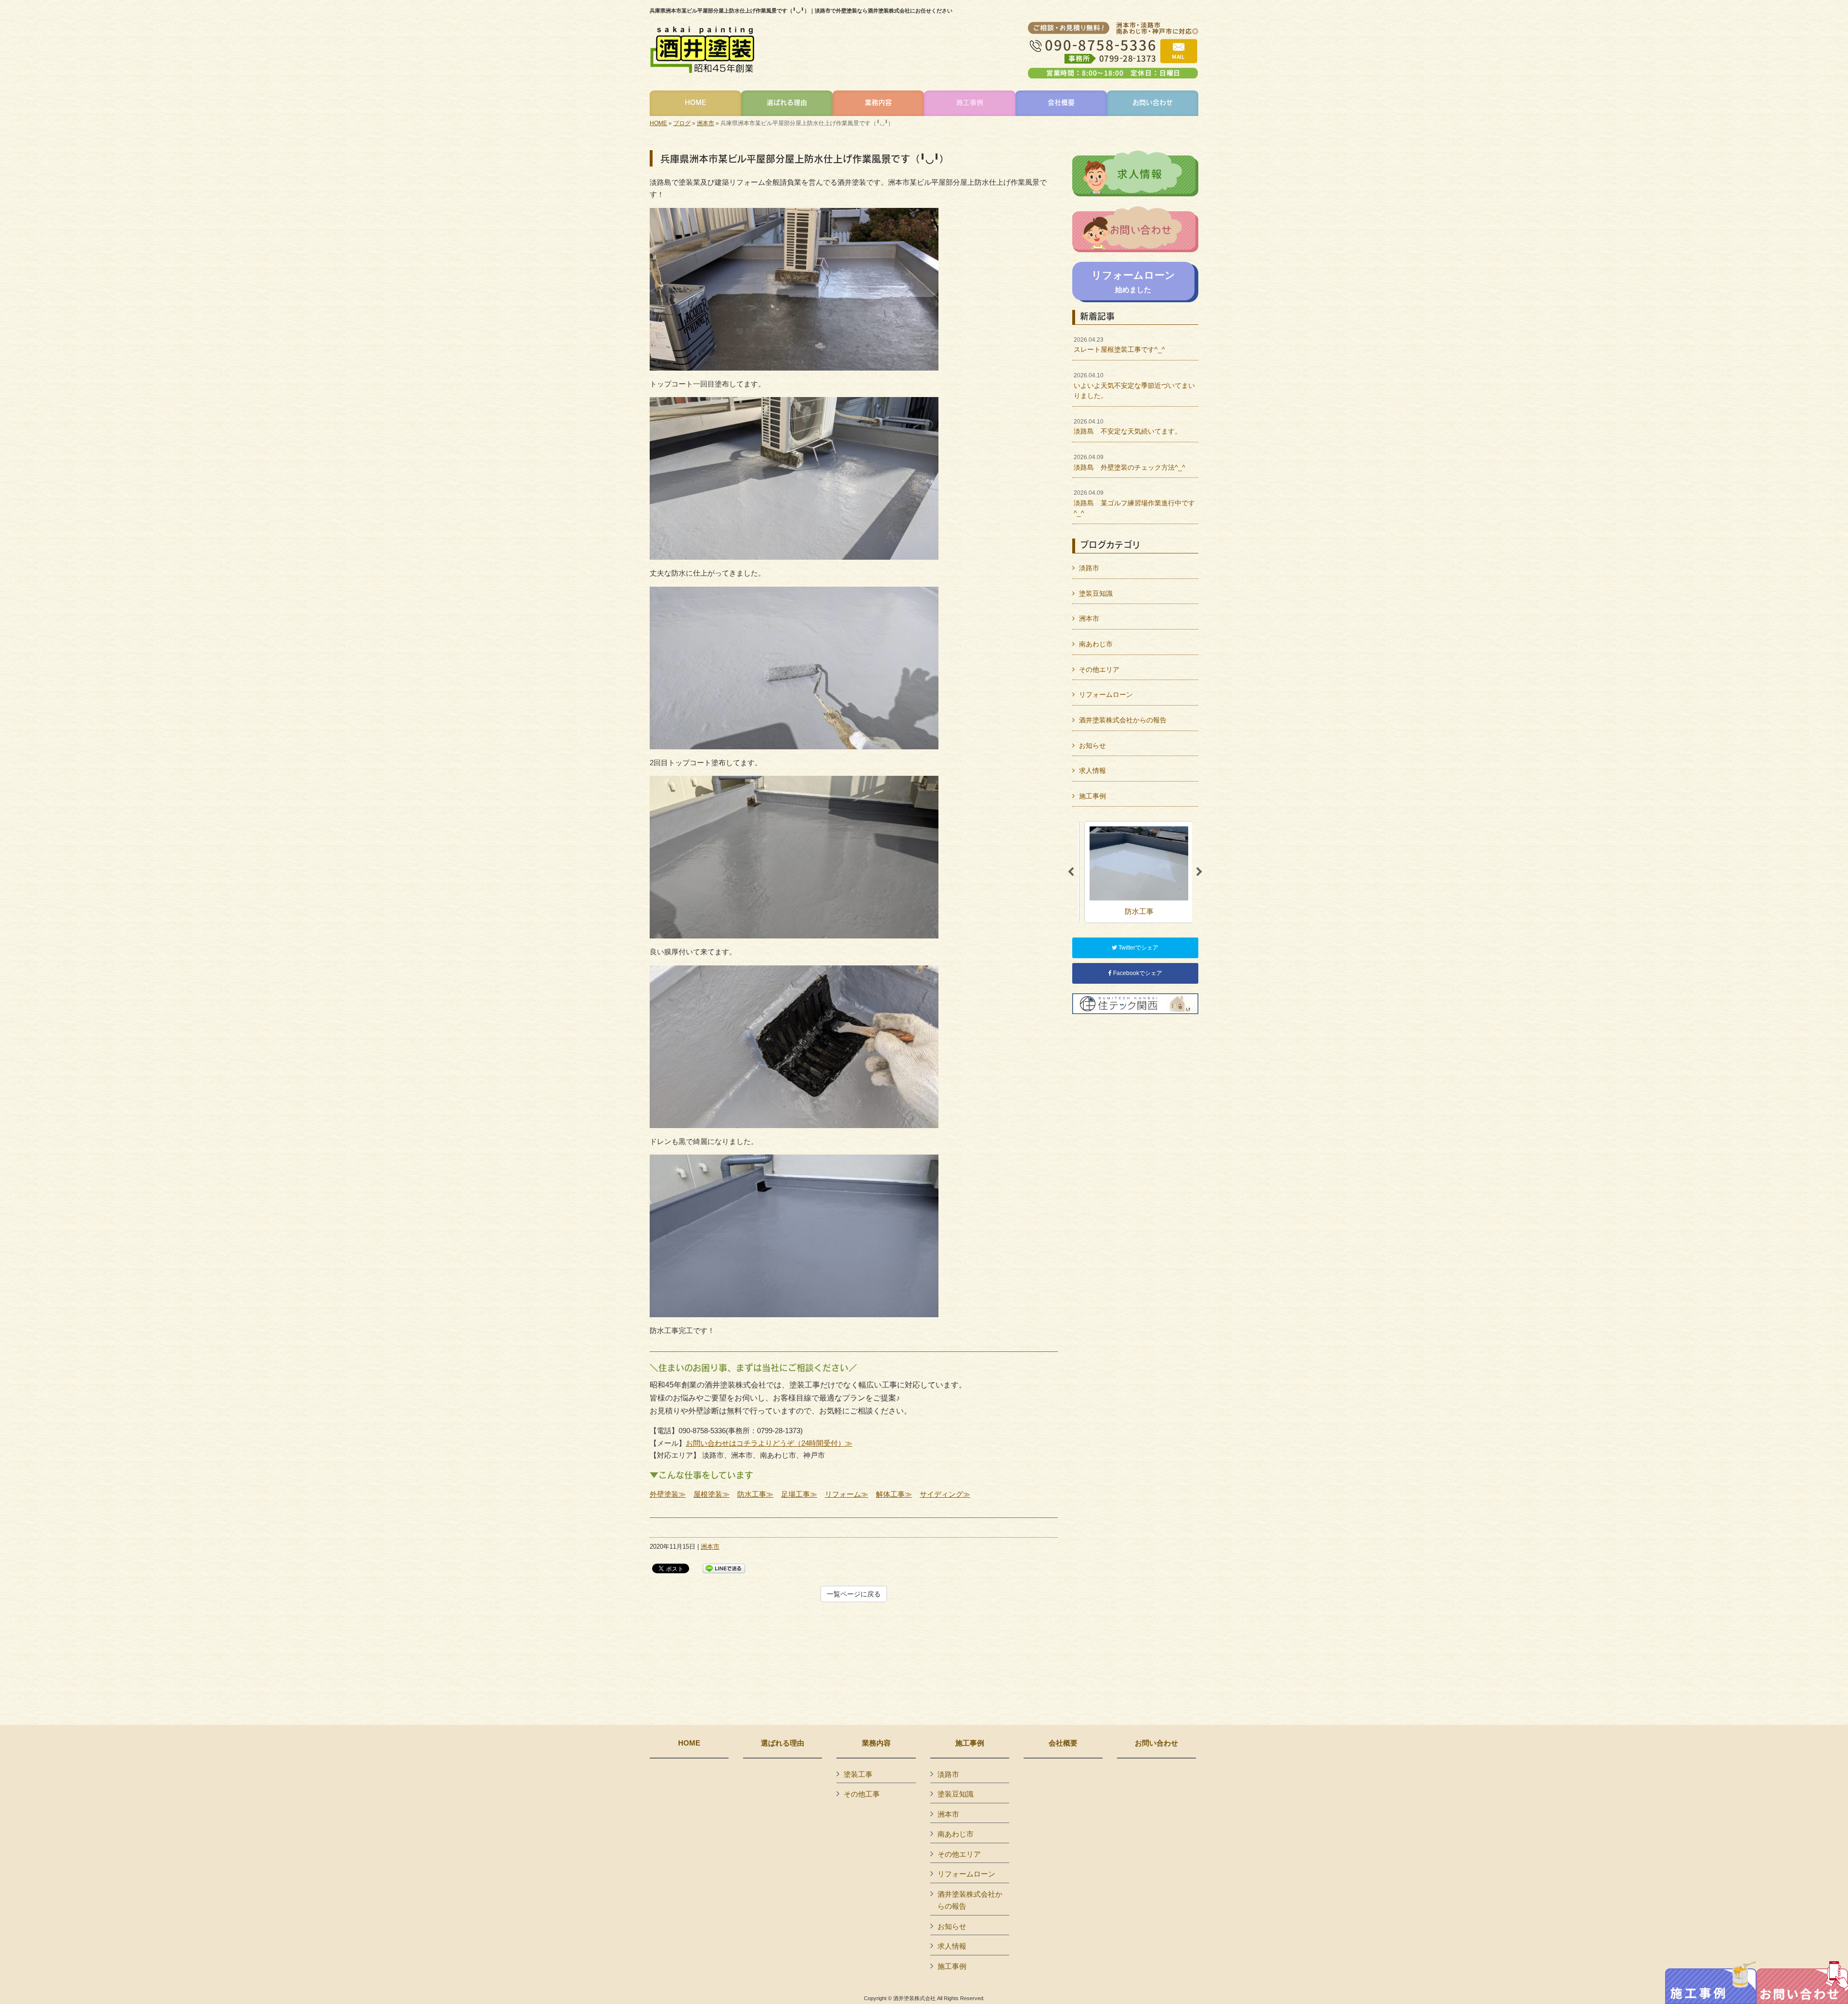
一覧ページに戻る (854, 1594)
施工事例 (1092, 796)
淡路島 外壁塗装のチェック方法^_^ (1129, 462)
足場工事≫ (799, 1494)
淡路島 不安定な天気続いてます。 (1128, 427)
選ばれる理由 (783, 1743)
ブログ (682, 123)
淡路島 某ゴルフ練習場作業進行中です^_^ (1134, 503)
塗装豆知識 (1096, 593)
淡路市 (1089, 568)
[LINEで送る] (724, 1568)
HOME (658, 123)
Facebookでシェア (1137, 973)
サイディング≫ (945, 1494)
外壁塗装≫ (668, 1494)
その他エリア (1099, 669)
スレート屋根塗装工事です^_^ (1119, 345)
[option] (1135, 872)
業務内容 (876, 1743)
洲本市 (706, 123)
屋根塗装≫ (712, 1494)
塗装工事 (858, 1774)
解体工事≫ (894, 1494)
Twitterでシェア (1138, 948)
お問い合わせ (1156, 1743)
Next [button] (1199, 872)
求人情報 (1092, 771)
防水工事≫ (755, 1494)
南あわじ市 (1096, 644)
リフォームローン (1106, 694)
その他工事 (862, 1794)
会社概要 (1063, 1743)
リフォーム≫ (847, 1494)
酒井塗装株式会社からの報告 (1123, 720)
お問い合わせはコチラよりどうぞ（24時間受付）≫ (769, 1443)
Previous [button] (1071, 872)
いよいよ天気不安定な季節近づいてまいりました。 (1134, 386)
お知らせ (1092, 745)
